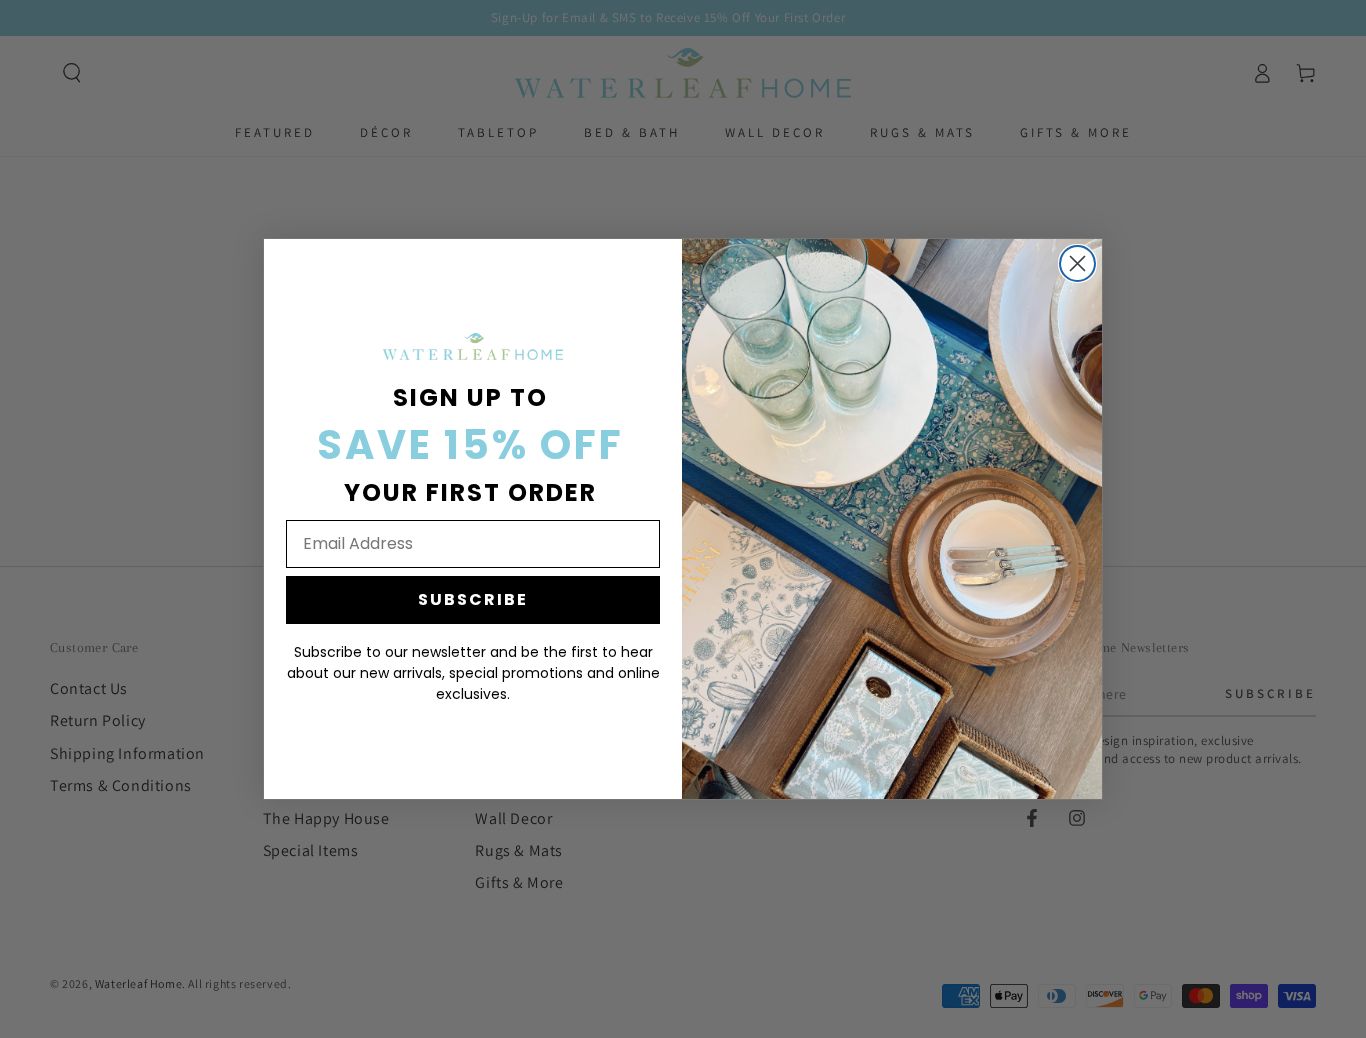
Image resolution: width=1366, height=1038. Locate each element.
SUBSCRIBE (473, 599)
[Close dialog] (1077, 263)
